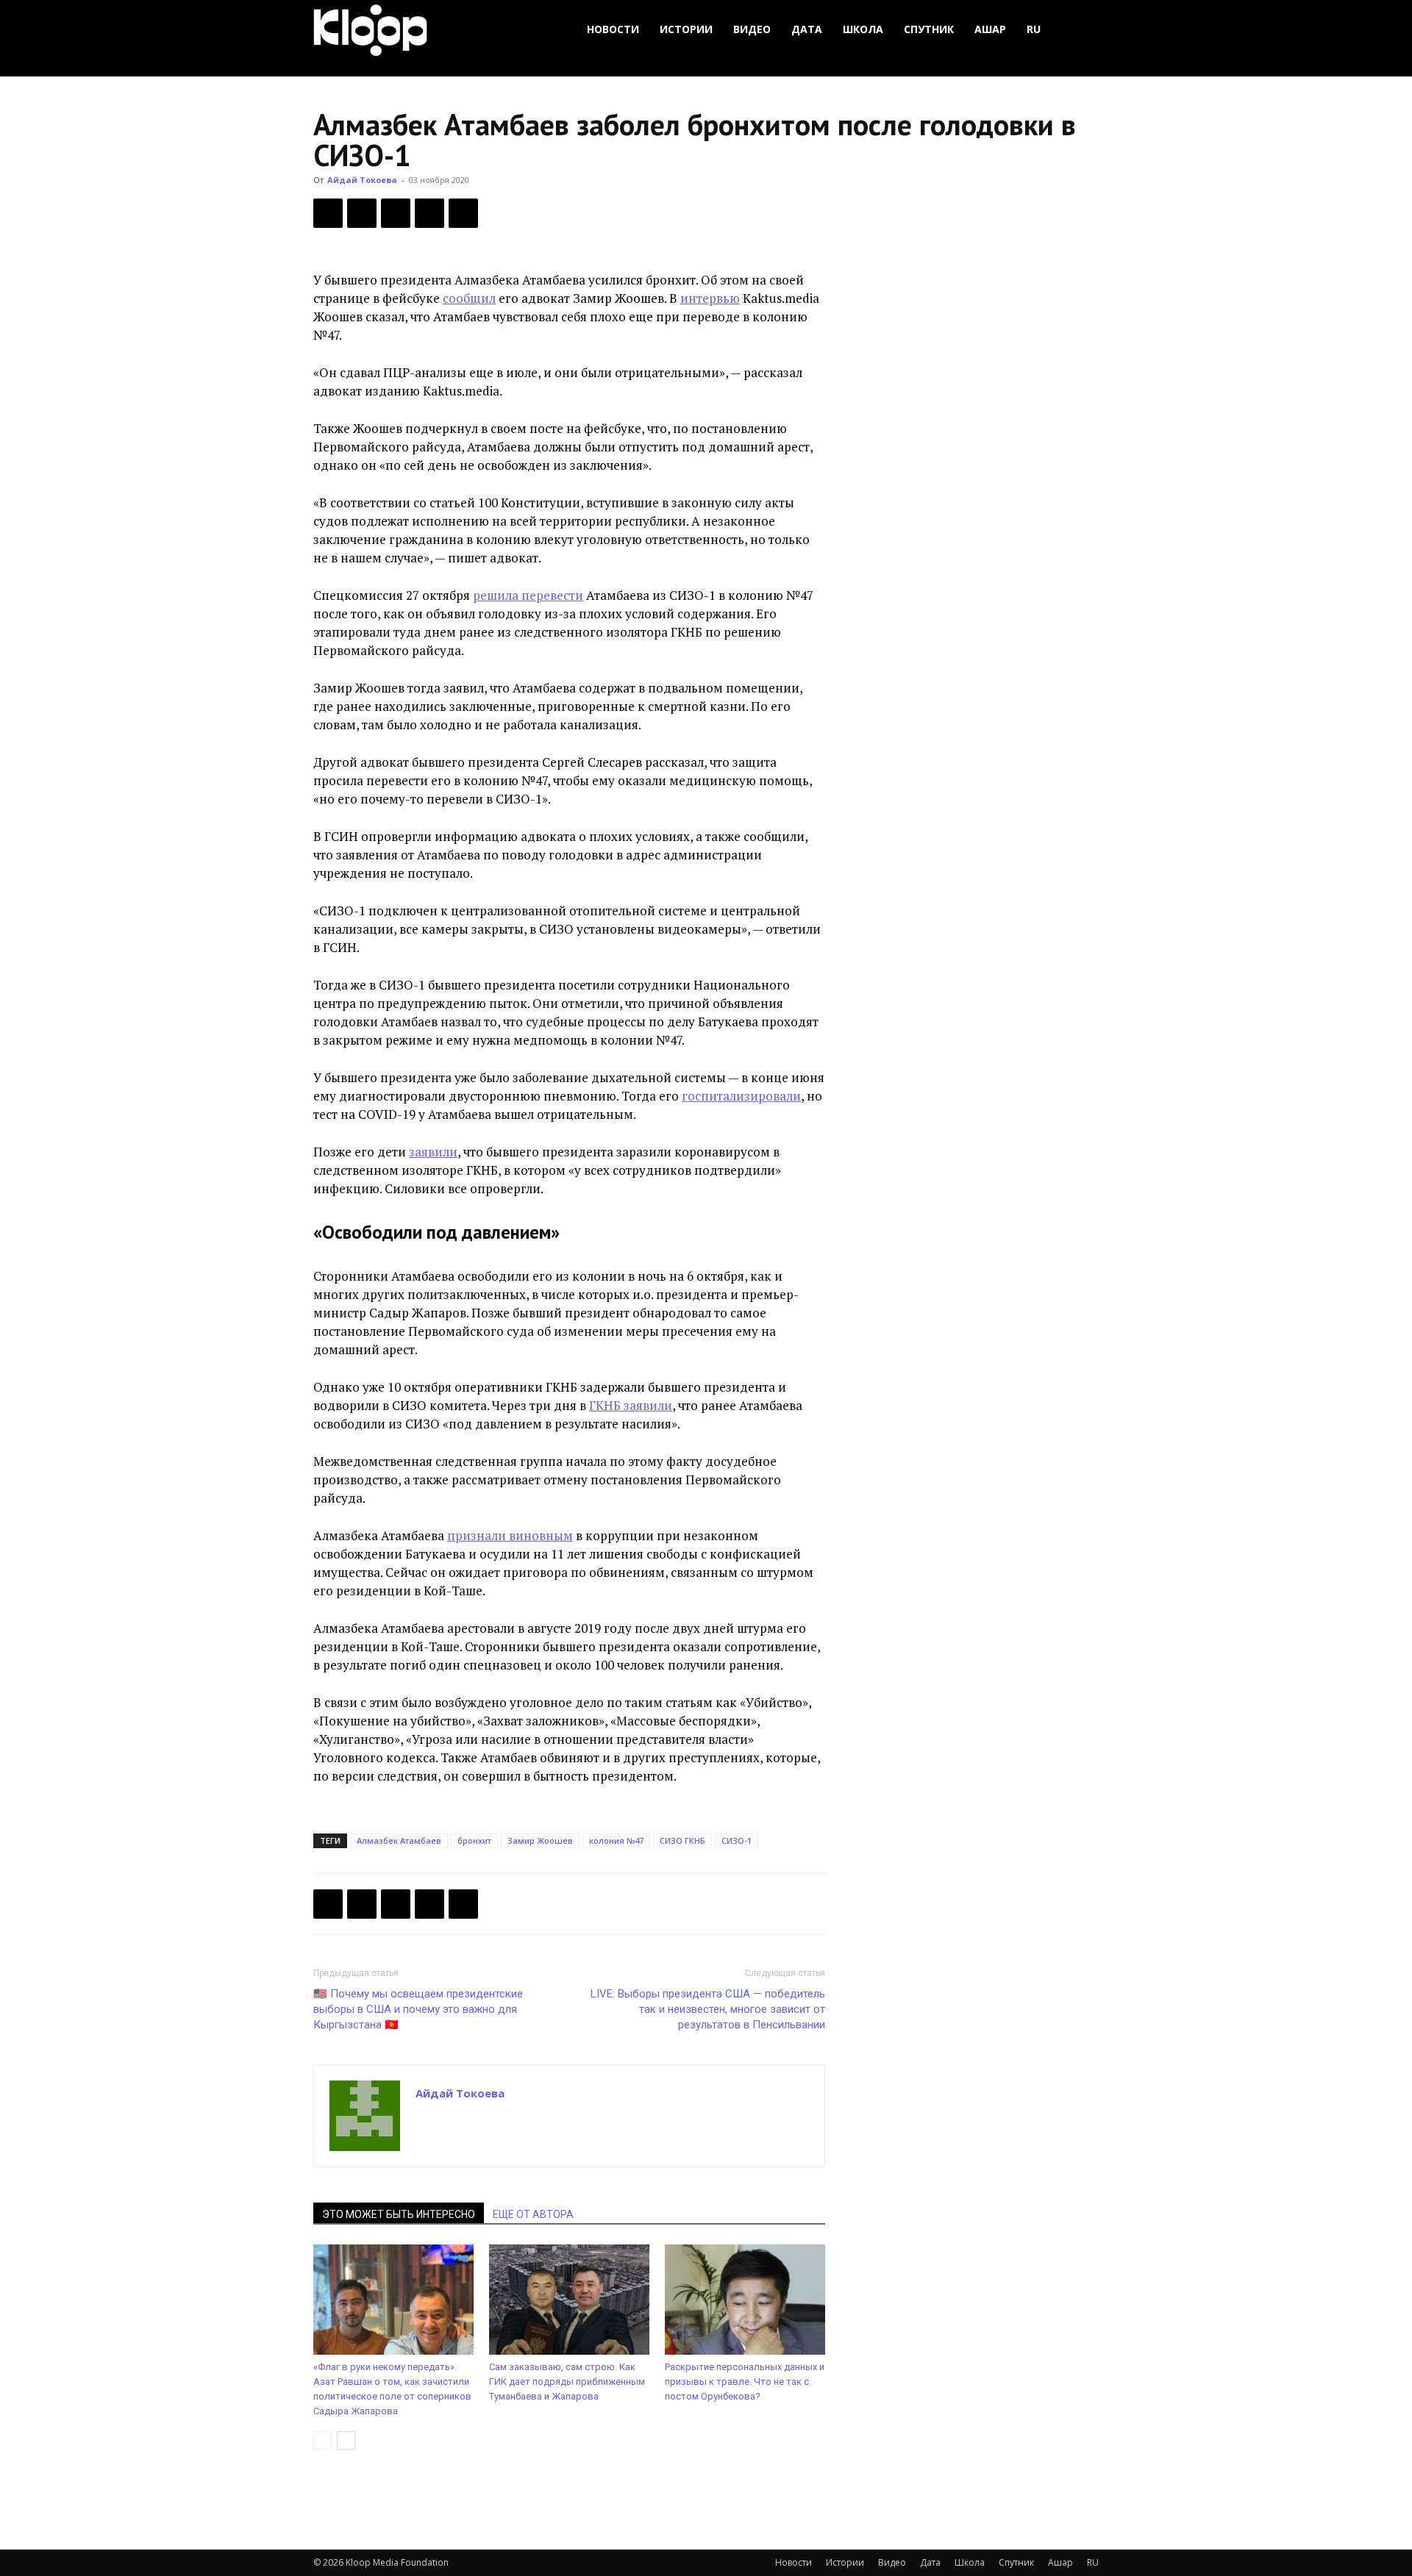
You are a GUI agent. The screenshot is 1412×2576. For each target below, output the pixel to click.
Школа (863, 29)
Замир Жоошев (540, 1840)
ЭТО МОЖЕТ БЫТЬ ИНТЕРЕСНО (399, 2214)
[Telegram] (429, 213)
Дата (807, 29)
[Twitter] (362, 213)
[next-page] (346, 2440)
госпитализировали (741, 1096)
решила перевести (528, 595)
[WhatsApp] (463, 213)
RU (1034, 29)
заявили (433, 1152)
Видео (752, 29)
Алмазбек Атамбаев (399, 1840)
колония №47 (616, 1840)
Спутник (929, 29)
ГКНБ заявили (631, 1405)
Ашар (990, 29)
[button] (1081, 30)
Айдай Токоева (362, 180)
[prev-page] (322, 2440)
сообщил (469, 298)
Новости (613, 29)
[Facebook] (328, 213)
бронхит (474, 1840)
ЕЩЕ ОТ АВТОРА (533, 2214)
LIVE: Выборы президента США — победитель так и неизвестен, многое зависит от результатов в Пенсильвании (708, 2009)
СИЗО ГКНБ (682, 1840)
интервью (710, 298)
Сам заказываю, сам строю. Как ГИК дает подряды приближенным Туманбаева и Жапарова (567, 2382)
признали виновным (510, 1535)
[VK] (396, 213)
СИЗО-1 (737, 1840)
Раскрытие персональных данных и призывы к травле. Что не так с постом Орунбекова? (745, 2382)
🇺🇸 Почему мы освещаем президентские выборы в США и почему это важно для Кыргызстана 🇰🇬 (418, 2009)
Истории (686, 29)
